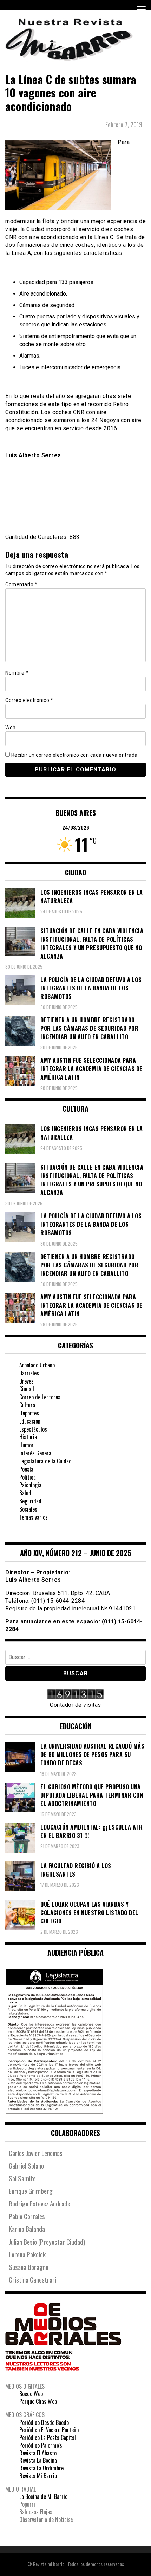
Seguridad (30, 1501)
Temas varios (34, 1517)
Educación (30, 1421)
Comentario (21, 584)
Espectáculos (33, 1429)
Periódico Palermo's (41, 2445)
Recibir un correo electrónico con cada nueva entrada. (75, 755)
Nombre (17, 673)
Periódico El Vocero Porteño (49, 2430)
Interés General (36, 1453)
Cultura (27, 1405)
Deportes (29, 1413)
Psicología (30, 1485)
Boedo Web (31, 2394)
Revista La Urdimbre (41, 2468)
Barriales (29, 1373)
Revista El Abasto (38, 2453)
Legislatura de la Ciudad (45, 1461)
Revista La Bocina (38, 2460)
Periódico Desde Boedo (44, 2422)
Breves (27, 1381)
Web (11, 728)
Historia (28, 1437)
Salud (25, 1493)
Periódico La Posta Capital (48, 2438)
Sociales (28, 1509)
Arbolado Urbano (37, 1365)
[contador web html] (75, 1695)
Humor (27, 1445)
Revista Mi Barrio (38, 2476)
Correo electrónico (29, 700)
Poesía (26, 1469)
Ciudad (27, 1389)
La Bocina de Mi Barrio (43, 2496)
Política (28, 1477)
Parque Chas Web (38, 2401)
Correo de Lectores (40, 1397)
